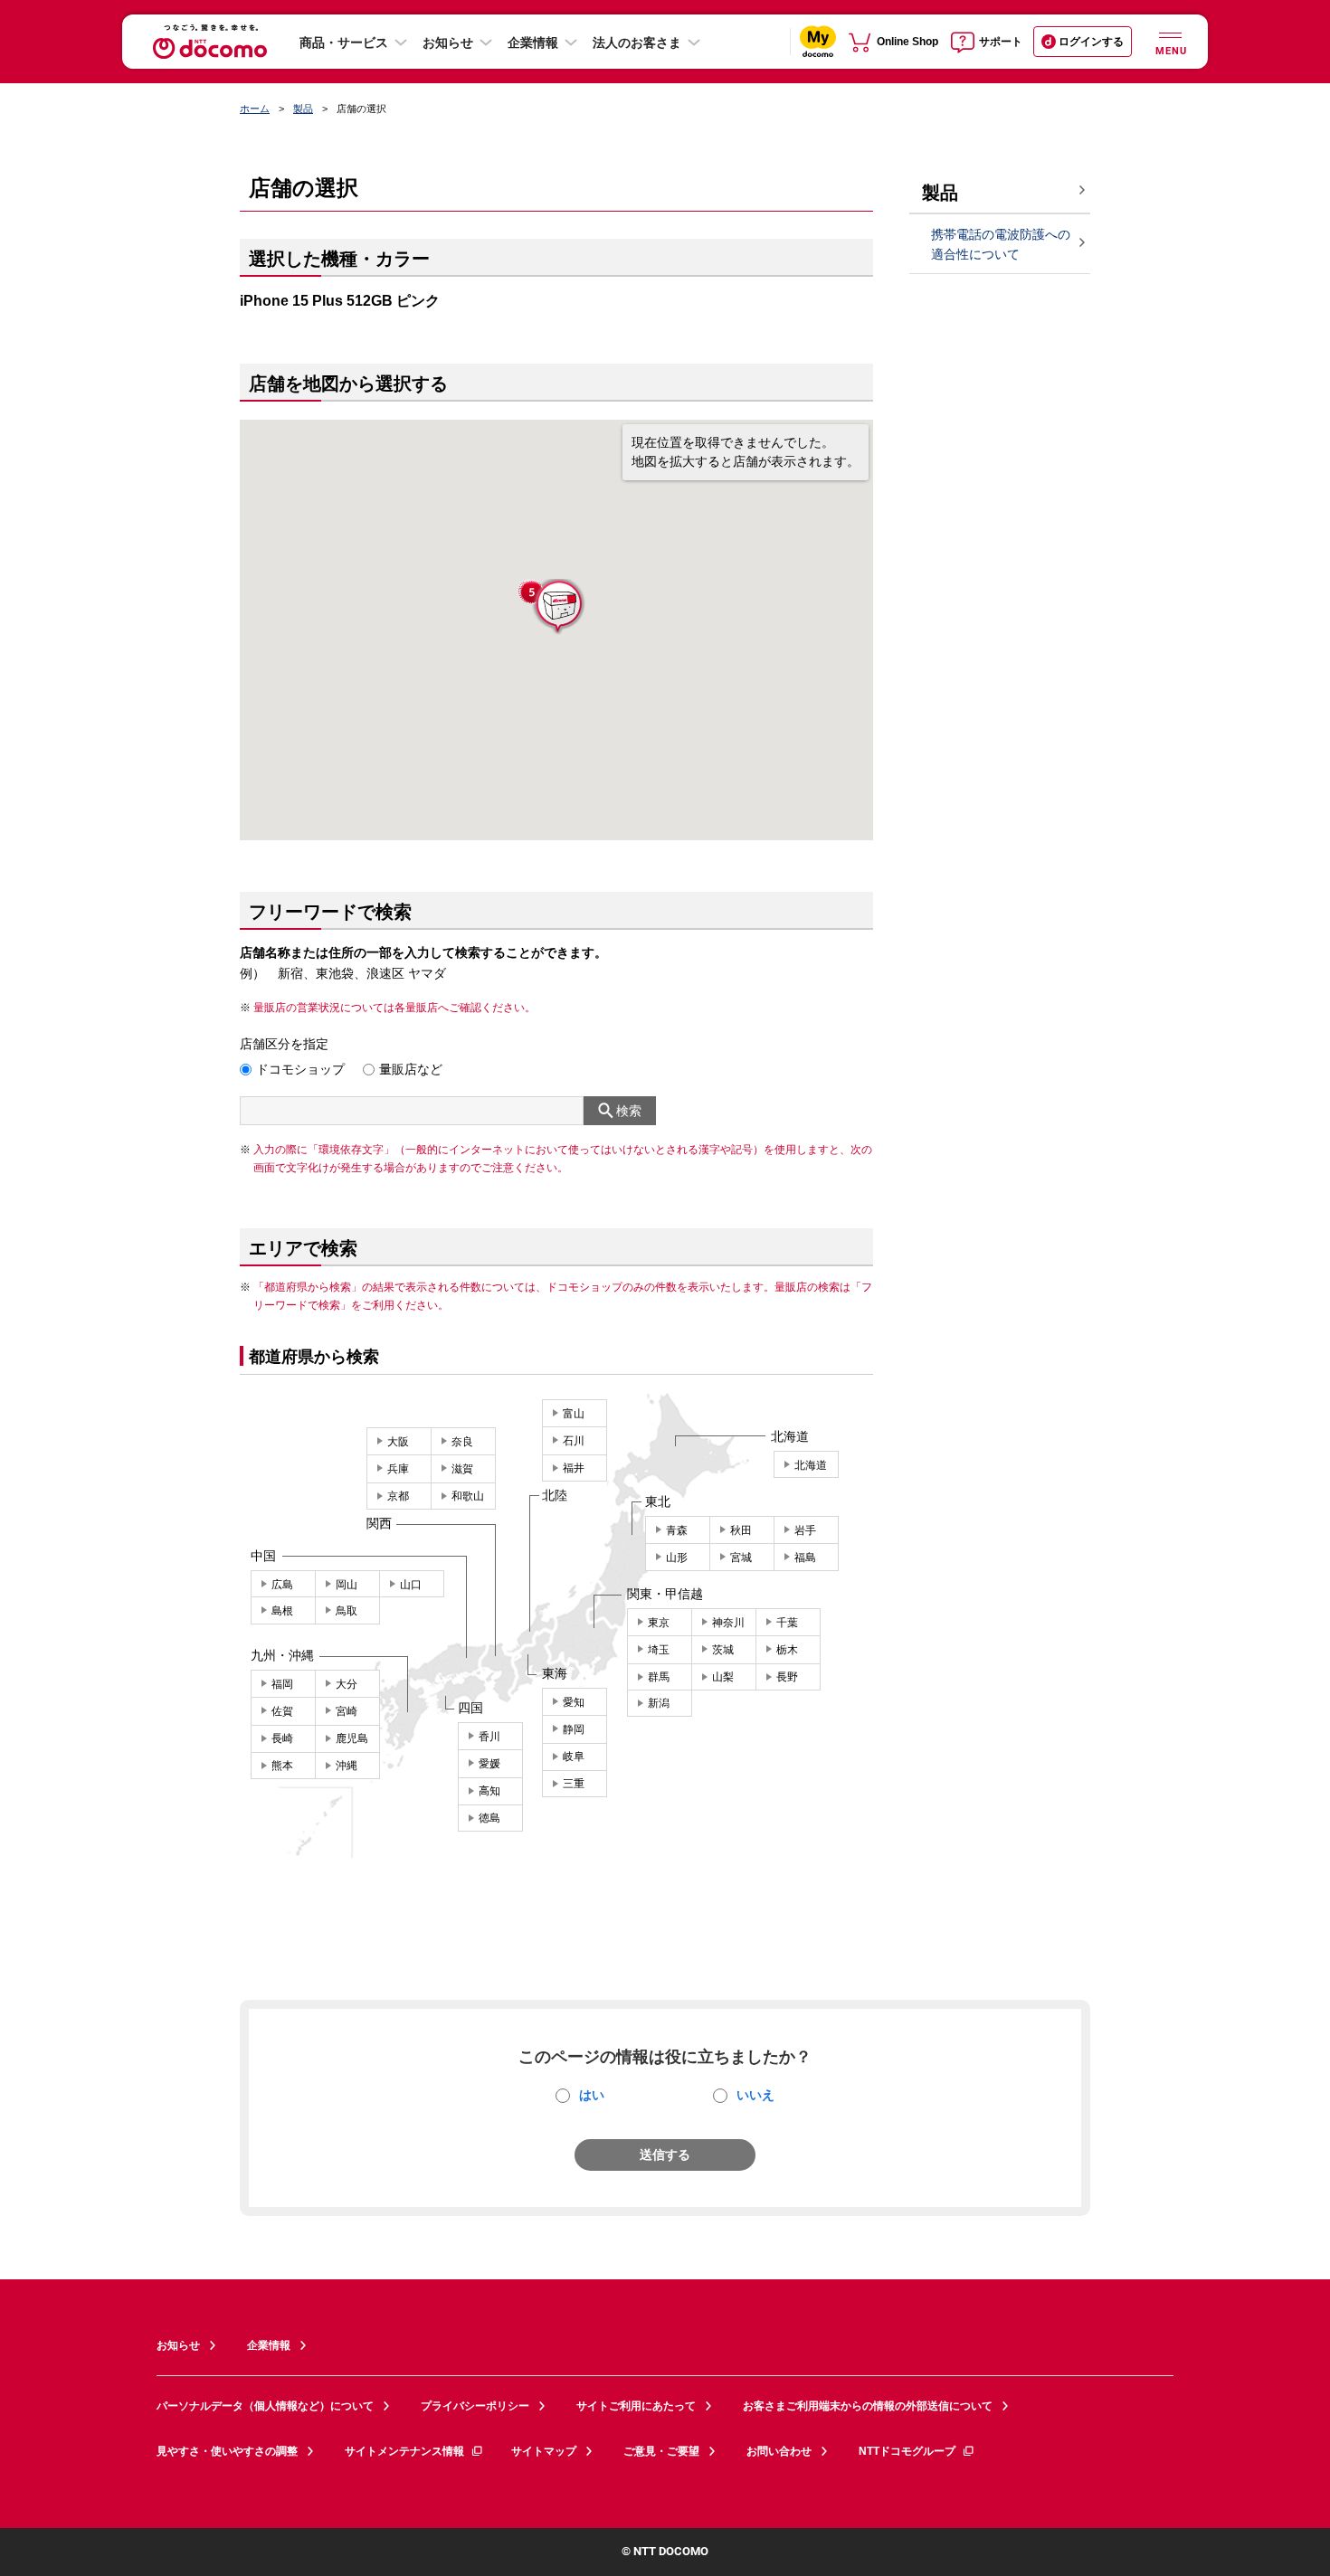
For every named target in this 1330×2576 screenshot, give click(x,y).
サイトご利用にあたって (636, 2406)
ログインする (1091, 42)
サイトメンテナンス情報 (404, 2451)
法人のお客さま (637, 43)
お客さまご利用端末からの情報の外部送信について (868, 2406)
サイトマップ (544, 2451)
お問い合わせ (779, 2451)
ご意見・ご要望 (661, 2451)
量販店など (411, 1069)
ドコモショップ (300, 1069)
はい (592, 2095)
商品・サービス (344, 43)
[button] (557, 607)
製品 (303, 109)
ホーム (255, 109)
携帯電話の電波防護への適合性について (1001, 245)
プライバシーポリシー (475, 2406)
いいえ (755, 2095)
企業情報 (533, 43)
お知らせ (448, 43)
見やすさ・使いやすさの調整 (227, 2451)
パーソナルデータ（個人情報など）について (265, 2406)
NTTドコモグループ (907, 2451)
